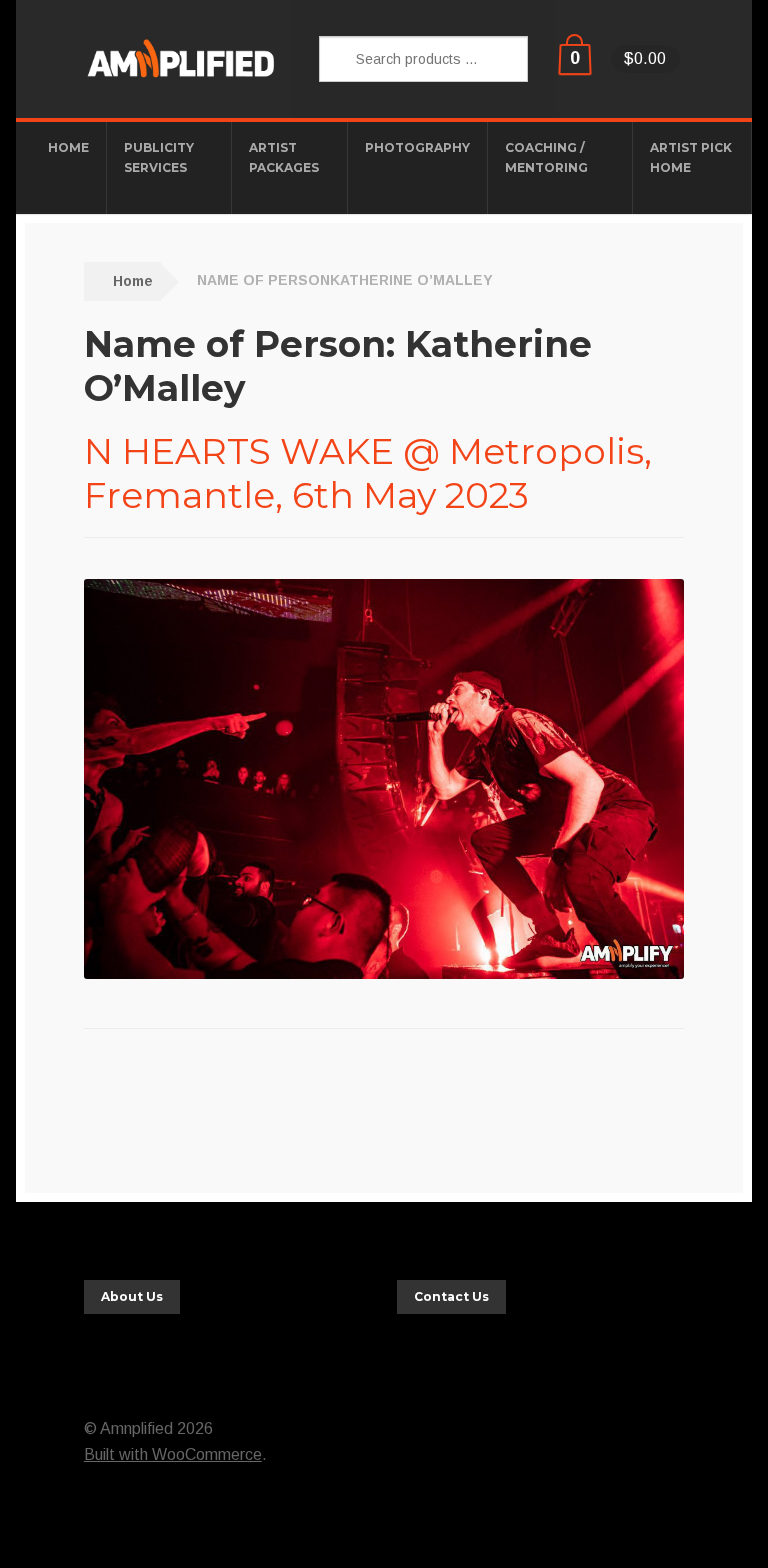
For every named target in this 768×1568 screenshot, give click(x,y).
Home (133, 281)
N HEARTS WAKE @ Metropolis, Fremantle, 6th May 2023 (368, 473)
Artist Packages (284, 157)
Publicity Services (159, 157)
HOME (68, 147)
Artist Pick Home (691, 157)
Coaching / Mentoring (546, 157)
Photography (417, 147)
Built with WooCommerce (173, 1454)
